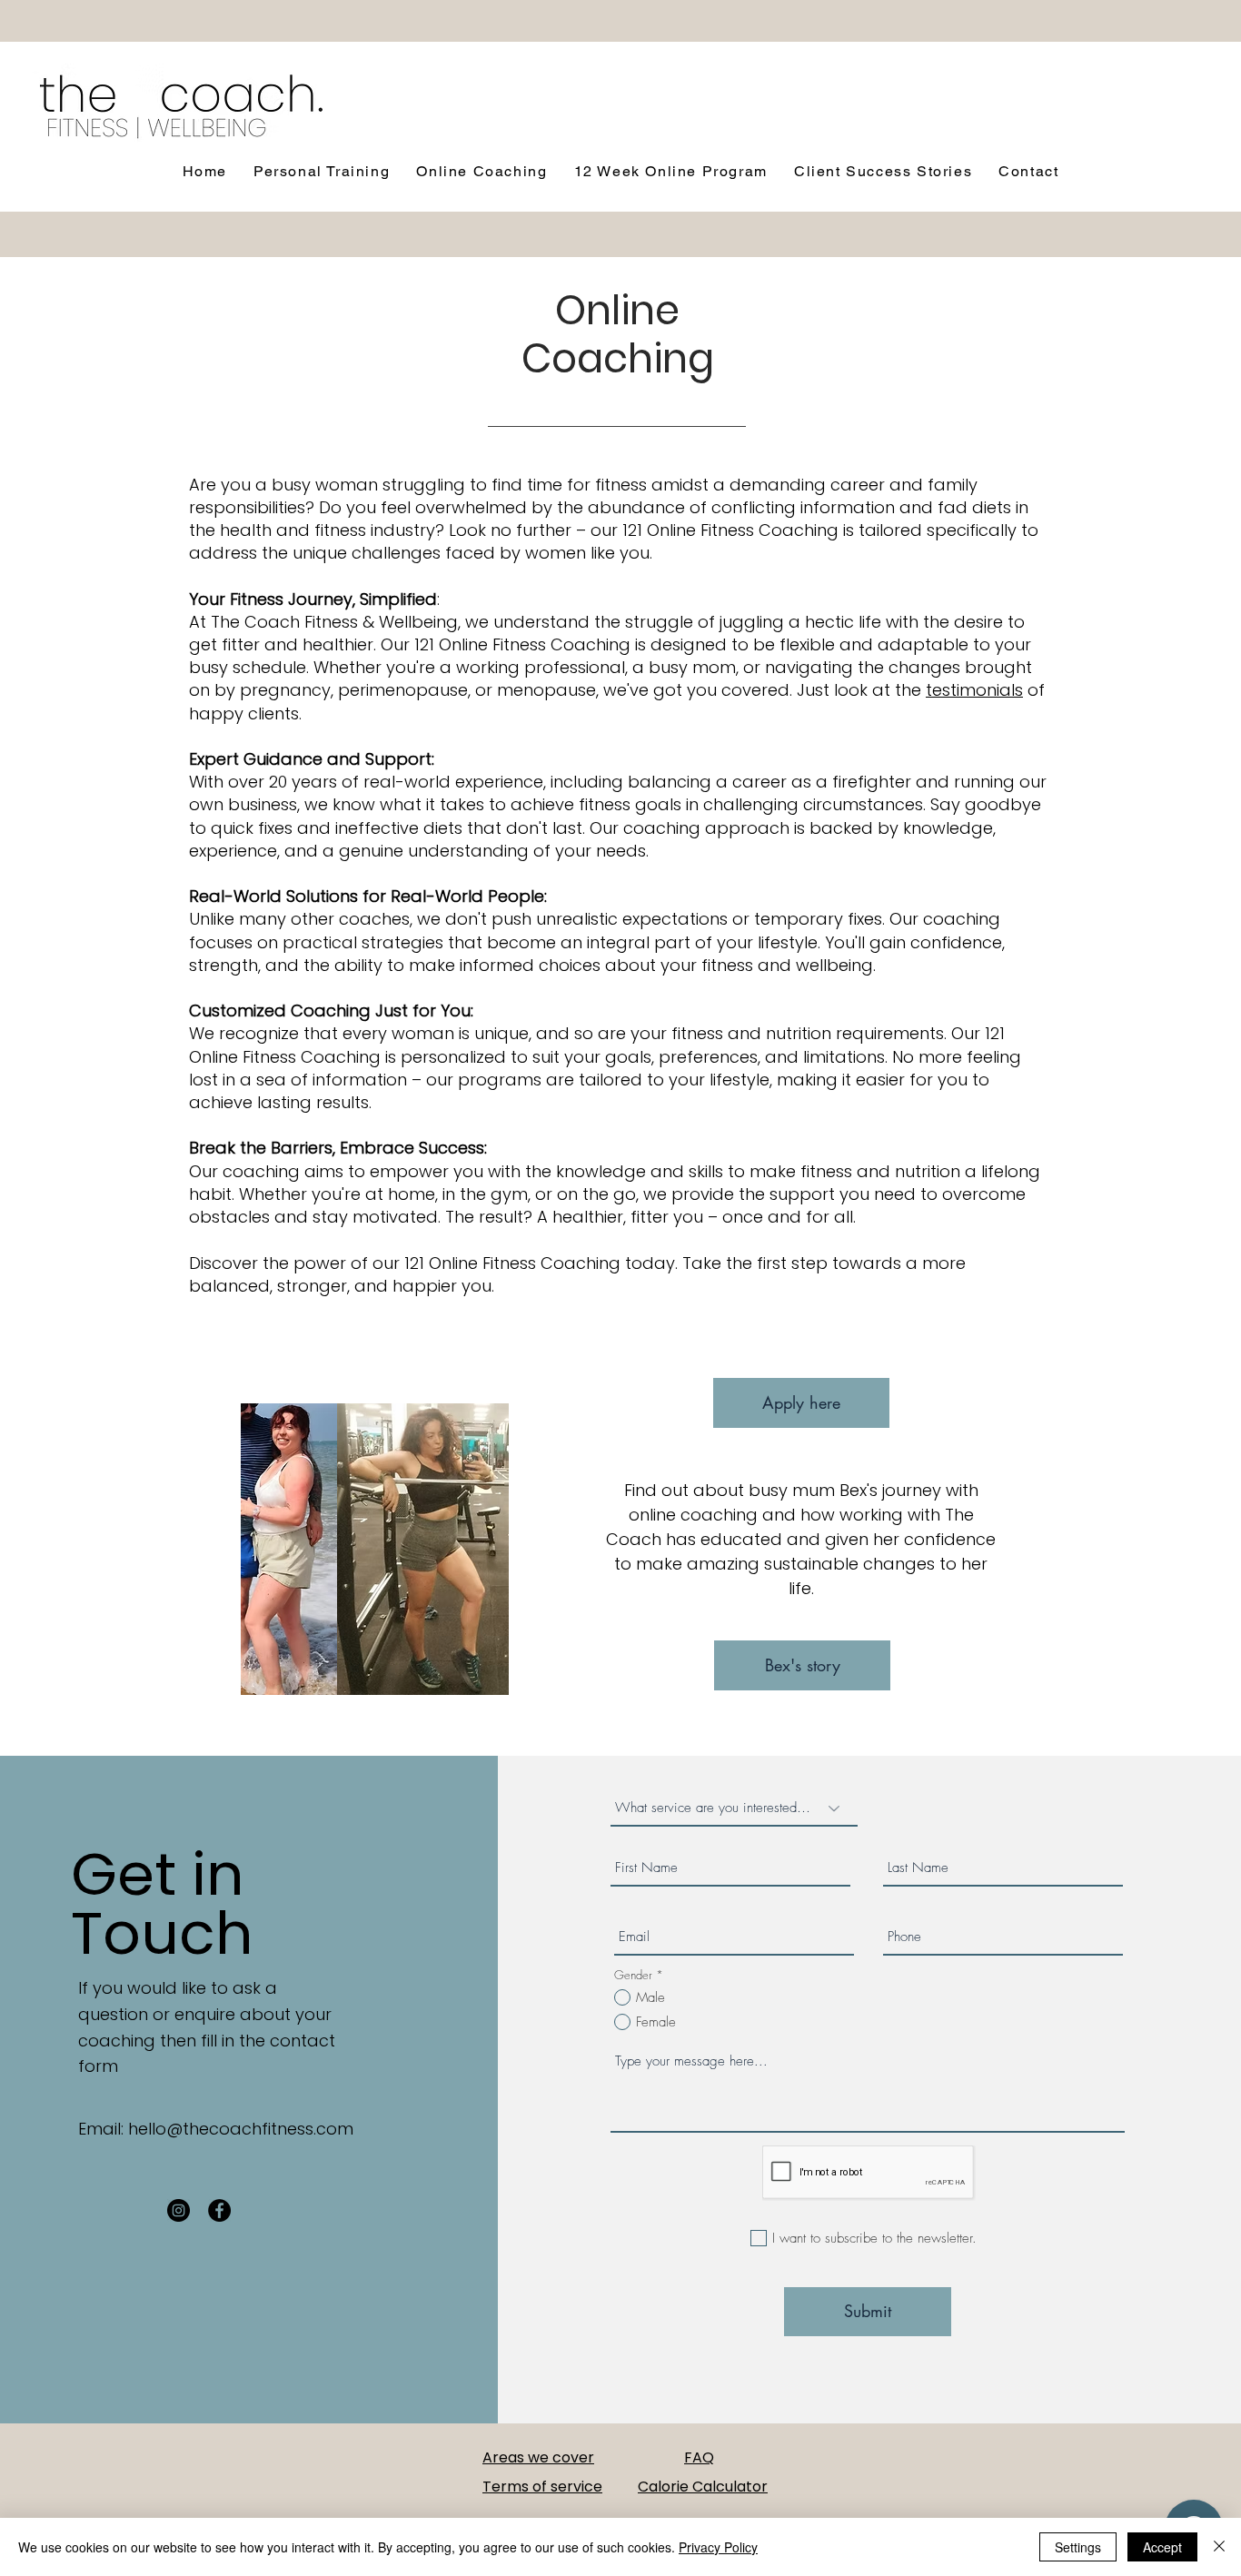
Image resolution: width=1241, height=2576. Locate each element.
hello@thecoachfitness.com (241, 2129)
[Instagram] (179, 2210)
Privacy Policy (718, 2547)
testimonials (974, 690)
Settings (1078, 2547)
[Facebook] (219, 2210)
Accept (1162, 2547)
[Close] (1219, 2547)
